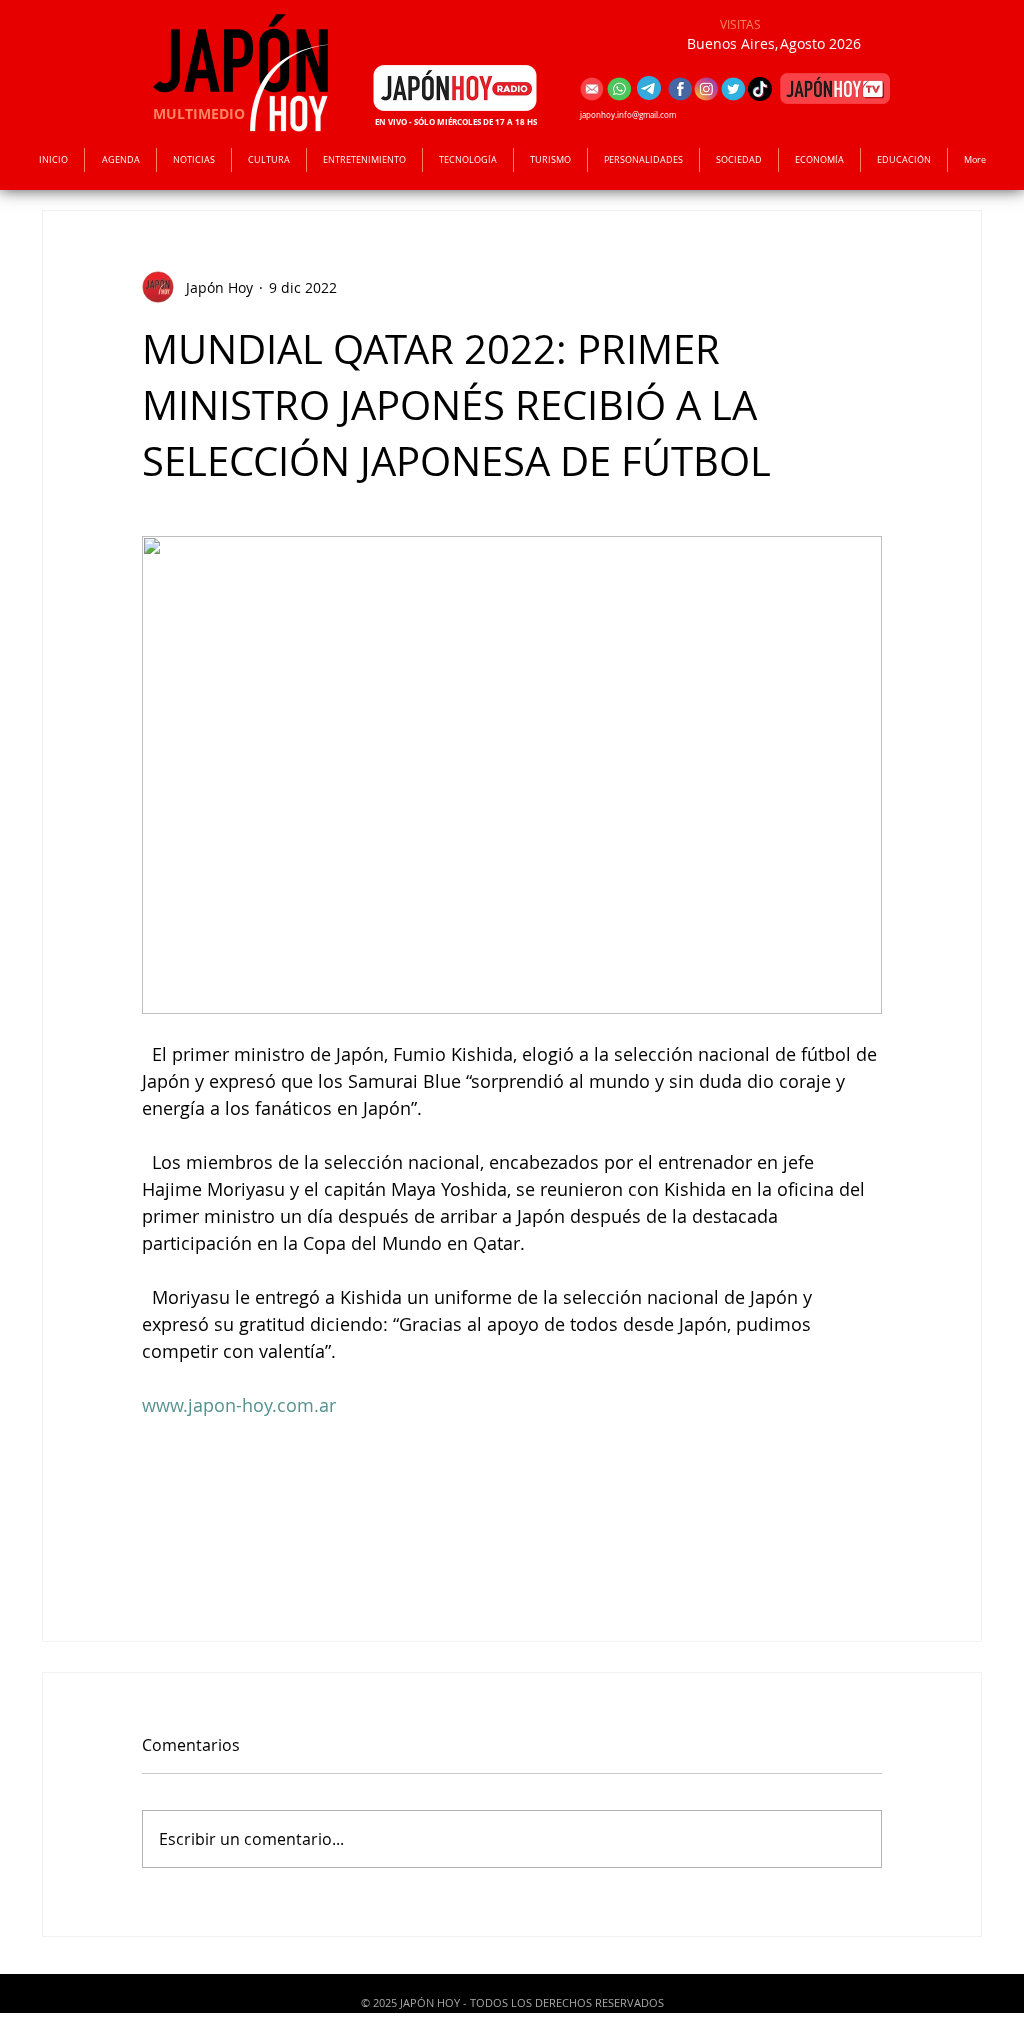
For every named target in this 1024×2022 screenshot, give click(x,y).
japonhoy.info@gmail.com (628, 115)
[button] (364, 160)
